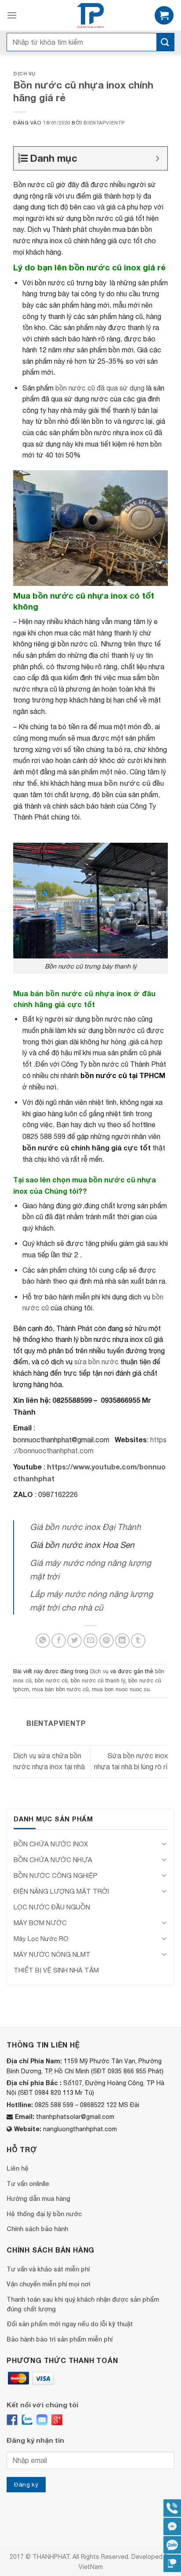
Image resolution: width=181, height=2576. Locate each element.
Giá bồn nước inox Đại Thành (85, 1527)
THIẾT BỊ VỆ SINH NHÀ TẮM (56, 1970)
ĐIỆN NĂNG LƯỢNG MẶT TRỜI (61, 1891)
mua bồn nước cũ (119, 783)
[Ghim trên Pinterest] (107, 1641)
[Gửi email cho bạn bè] (91, 1641)
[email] (42, 2420)
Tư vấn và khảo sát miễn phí (48, 2269)
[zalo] (27, 2420)
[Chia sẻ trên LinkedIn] (122, 1641)
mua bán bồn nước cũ (60, 1689)
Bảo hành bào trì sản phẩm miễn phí (60, 2339)
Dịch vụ (24, 73)
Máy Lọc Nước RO (41, 1939)
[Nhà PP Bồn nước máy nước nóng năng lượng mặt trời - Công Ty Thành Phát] (91, 15)
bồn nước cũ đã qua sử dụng (100, 388)
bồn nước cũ (51, 1680)
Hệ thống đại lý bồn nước (44, 2214)
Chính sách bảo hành (37, 2229)
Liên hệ (18, 2168)
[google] (57, 2420)
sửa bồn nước (96, 1362)
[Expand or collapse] (157, 158)
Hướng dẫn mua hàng (38, 2198)
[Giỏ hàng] (164, 16)
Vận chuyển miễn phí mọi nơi (48, 2284)
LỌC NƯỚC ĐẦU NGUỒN (52, 1907)
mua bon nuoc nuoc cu (121, 1689)
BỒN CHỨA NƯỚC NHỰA (53, 1860)
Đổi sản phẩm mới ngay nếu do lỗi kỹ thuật (70, 2324)
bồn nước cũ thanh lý (98, 1680)
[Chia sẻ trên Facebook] (59, 1641)
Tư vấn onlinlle (28, 2184)
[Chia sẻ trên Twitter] (74, 1641)
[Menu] (12, 15)
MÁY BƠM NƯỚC (40, 1923)
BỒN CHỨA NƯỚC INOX (51, 1844)
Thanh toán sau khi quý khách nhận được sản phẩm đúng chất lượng (83, 2304)
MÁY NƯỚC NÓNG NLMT (52, 1954)
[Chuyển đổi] (164, 1844)
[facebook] (12, 2420)
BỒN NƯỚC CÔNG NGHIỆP (56, 1875)
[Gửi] (165, 42)
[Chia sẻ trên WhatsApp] (43, 1641)
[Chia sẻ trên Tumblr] (138, 1641)
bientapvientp (104, 122)
